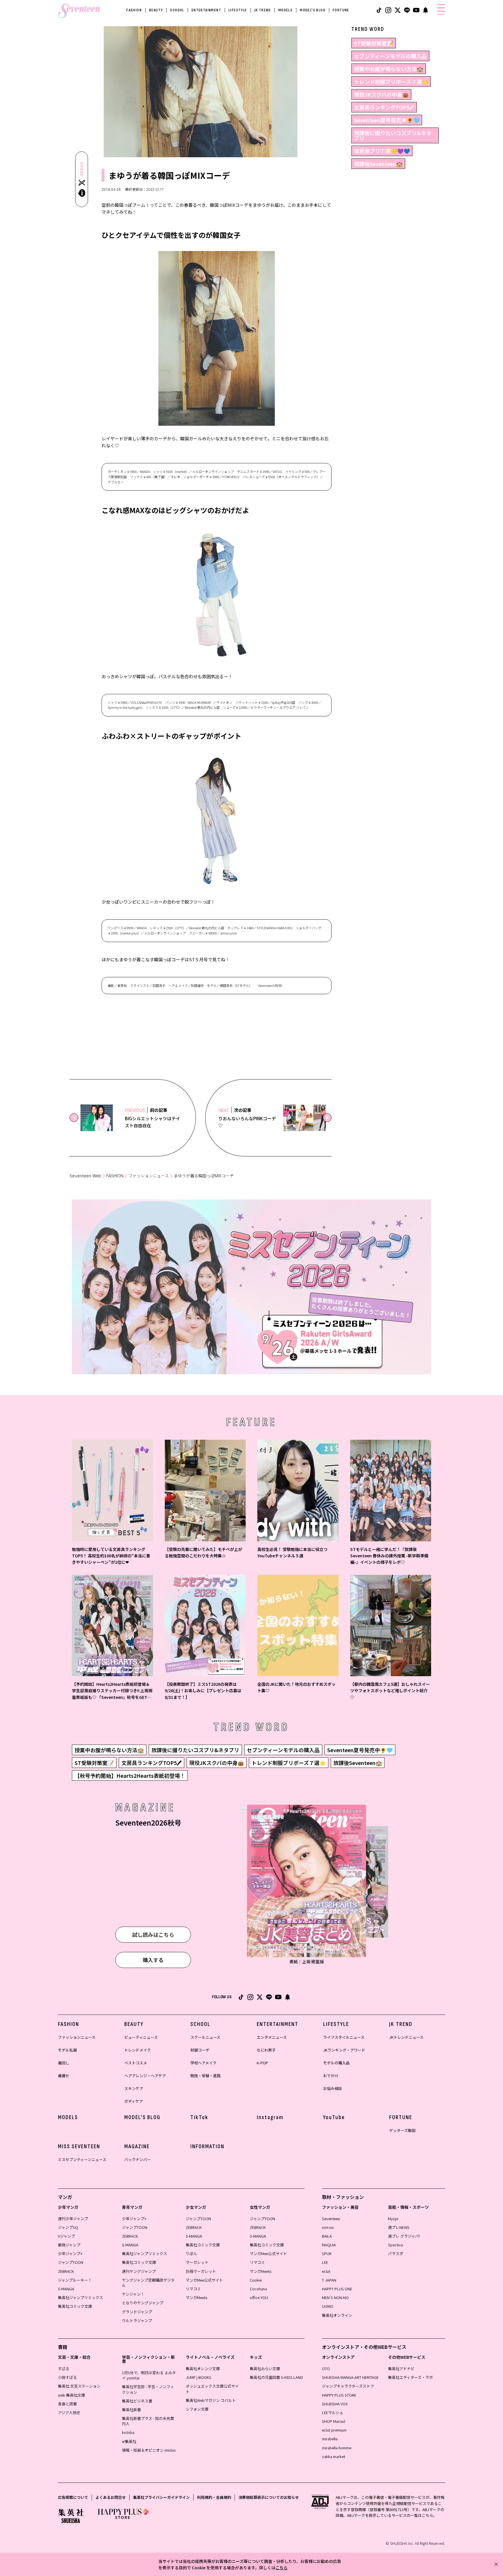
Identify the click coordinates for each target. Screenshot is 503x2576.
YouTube (334, 2117)
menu (441, 14)
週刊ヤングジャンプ (139, 2271)
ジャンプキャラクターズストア (348, 2386)
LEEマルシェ (333, 2412)
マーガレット (197, 2262)
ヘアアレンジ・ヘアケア (145, 2076)
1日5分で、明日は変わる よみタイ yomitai (149, 2375)
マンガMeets (196, 2297)
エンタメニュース (272, 2037)
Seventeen (331, 2219)
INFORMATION (207, 2146)
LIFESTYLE (238, 10)
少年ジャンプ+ (70, 2253)
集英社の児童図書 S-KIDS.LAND (276, 2377)
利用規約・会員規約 (214, 2497)
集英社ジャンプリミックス (80, 2297)
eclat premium (334, 2430)
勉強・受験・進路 (206, 2076)
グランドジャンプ (137, 2312)
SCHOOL (177, 10)
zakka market (334, 2456)
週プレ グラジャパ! (404, 2236)
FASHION (134, 10)
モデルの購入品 (336, 2063)
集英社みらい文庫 (265, 2369)
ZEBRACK (66, 2271)
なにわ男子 (266, 2050)
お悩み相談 (333, 2088)
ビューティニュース (141, 2037)
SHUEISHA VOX (335, 2404)
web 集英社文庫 (71, 2395)
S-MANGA (66, 2289)
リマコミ (193, 2289)
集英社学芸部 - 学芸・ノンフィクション (148, 2389)
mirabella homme (337, 2448)
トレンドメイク (138, 2050)
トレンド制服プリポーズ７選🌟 (391, 82)
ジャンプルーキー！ (75, 2280)
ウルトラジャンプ (137, 2320)
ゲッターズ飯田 (402, 2130)
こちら (281, 2568)
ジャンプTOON (71, 2262)
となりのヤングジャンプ (143, 2303)
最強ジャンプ (69, 2245)
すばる (64, 2369)
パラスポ (396, 2253)
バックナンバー (138, 2159)
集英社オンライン (337, 2315)
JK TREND (263, 10)
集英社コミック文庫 (75, 2306)
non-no (328, 2227)
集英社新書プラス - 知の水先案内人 (148, 2421)
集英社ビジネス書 (137, 2401)
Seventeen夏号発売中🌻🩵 (387, 120)
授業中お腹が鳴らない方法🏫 (389, 69)
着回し (64, 2063)
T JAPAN (329, 2280)
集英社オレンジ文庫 (203, 2369)
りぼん (191, 2253)
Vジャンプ (66, 2236)
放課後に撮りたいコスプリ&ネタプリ (393, 135)
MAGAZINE (137, 2146)
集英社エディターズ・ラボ (410, 2377)
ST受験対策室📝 (374, 43)
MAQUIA (329, 2245)
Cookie (256, 2280)
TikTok (199, 2117)
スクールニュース (205, 2037)
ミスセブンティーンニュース (82, 2159)
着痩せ (64, 2076)
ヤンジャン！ (133, 2294)
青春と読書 (67, 2404)
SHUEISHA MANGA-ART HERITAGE (350, 2377)
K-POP (262, 2063)
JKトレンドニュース (406, 2037)
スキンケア (134, 2088)
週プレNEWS (399, 2227)
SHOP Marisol (334, 2421)
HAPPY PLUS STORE (339, 2395)
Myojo (393, 2219)
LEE (325, 2262)
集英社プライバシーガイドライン (161, 2497)
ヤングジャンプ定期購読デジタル (148, 2283)
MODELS (285, 10)
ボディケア (134, 2101)
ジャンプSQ (68, 2227)
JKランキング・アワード (344, 2050)
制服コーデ (200, 2050)
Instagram (270, 2117)
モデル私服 (67, 2050)
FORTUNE (341, 10)
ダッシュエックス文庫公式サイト (212, 2389)
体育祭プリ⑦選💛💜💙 (382, 151)
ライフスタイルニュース (344, 2037)
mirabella (330, 2439)
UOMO (328, 2306)
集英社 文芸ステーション (79, 2386)
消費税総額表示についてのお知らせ (269, 2497)
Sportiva (395, 2245)
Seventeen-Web (85, 1176)
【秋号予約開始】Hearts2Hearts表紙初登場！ (130, 1775)
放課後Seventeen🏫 (378, 164)
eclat (326, 2271)
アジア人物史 (69, 2412)
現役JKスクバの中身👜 (381, 94)
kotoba (128, 2432)
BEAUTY (156, 10)
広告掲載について (73, 2497)
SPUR (327, 2253)
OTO (326, 2369)
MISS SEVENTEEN (79, 2146)
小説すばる (67, 2377)
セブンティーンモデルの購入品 (390, 56)
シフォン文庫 (197, 2409)
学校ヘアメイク (203, 2063)
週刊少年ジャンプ (73, 2219)
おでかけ (331, 2076)
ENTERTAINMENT (206, 10)
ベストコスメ (136, 2063)
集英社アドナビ (401, 2369)
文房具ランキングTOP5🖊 (384, 107)
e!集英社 (129, 2441)
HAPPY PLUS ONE (337, 2289)
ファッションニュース (149, 1176)
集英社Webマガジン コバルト (211, 2400)
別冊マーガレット (201, 2271)
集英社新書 (131, 2410)
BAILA (327, 2236)
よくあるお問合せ (111, 2497)
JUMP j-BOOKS (199, 2377)
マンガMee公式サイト (204, 2280)
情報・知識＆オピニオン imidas (149, 2450)
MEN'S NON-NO (335, 2297)
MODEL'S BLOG (313, 10)
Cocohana (258, 2289)
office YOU (259, 2297)
